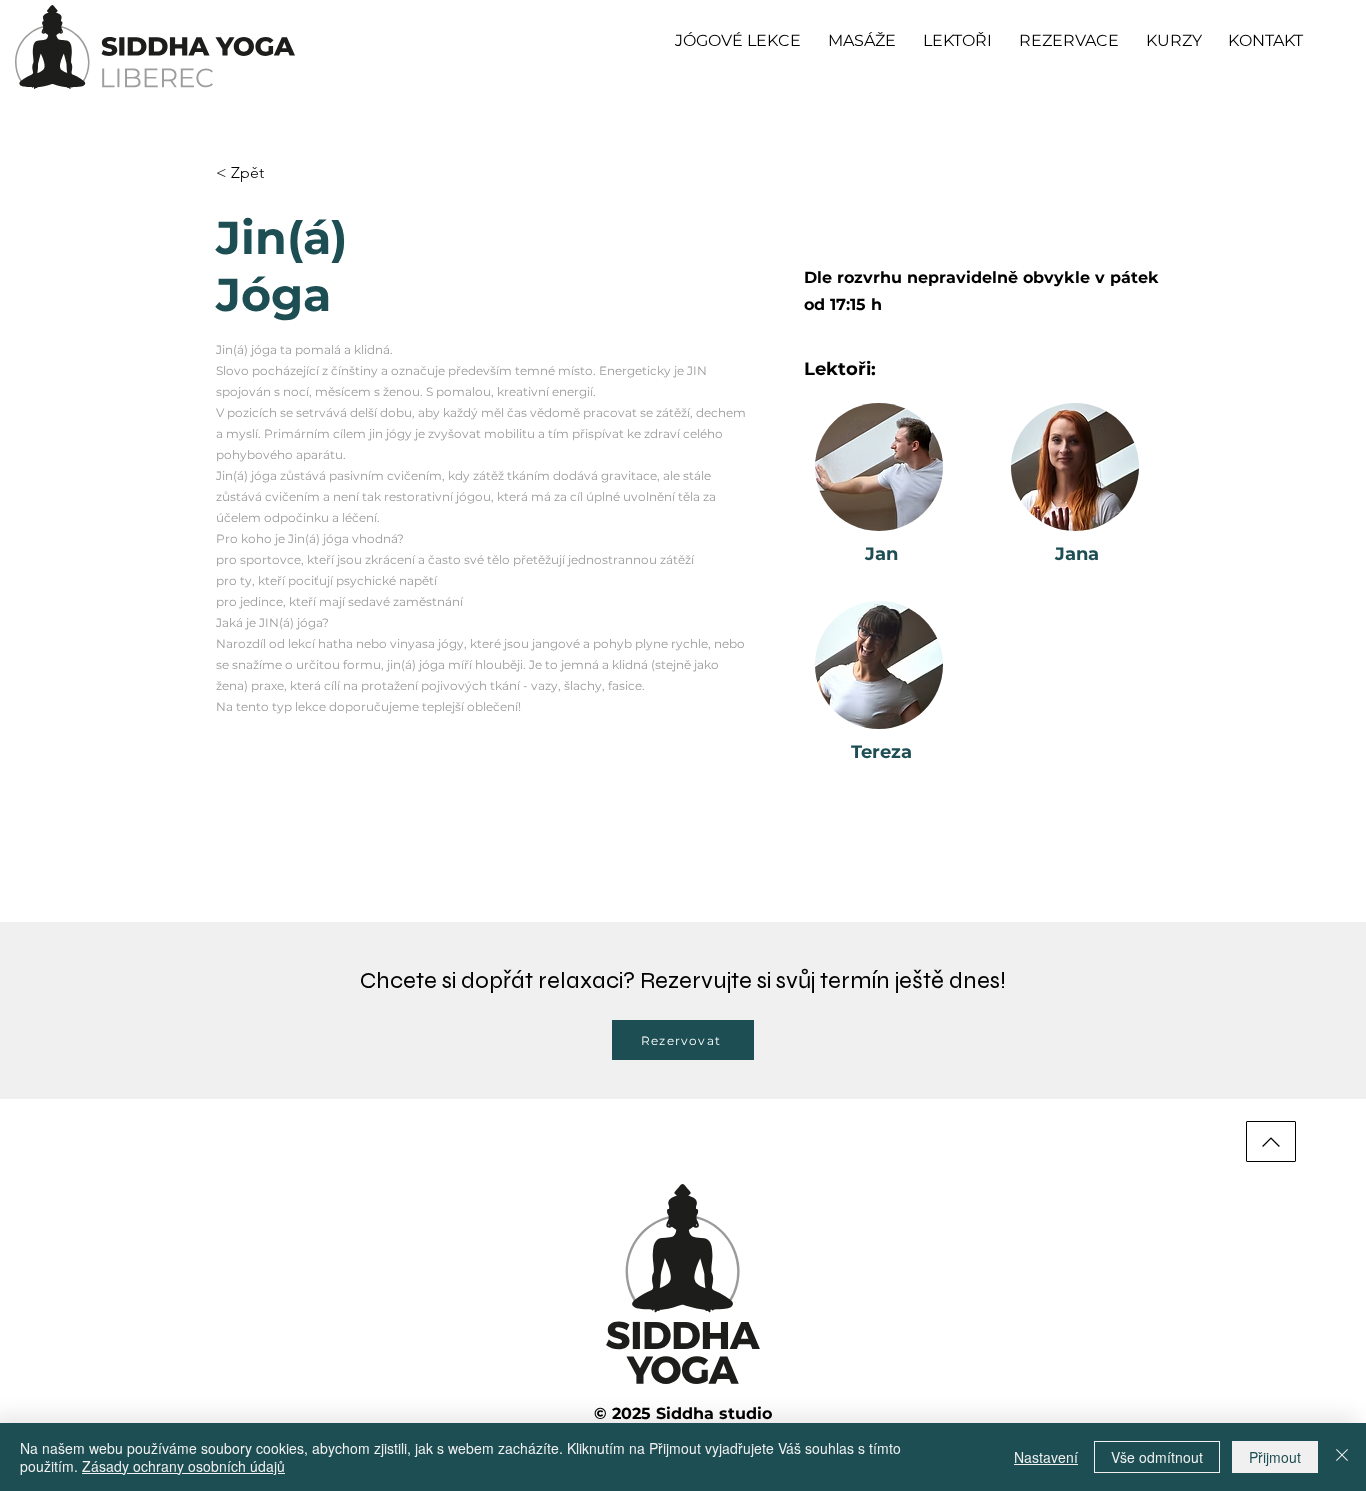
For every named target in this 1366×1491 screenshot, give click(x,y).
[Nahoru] (1271, 1141)
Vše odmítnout (1157, 1457)
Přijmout (1275, 1457)
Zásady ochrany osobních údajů (183, 1466)
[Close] (1342, 1457)
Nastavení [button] (1046, 1457)
